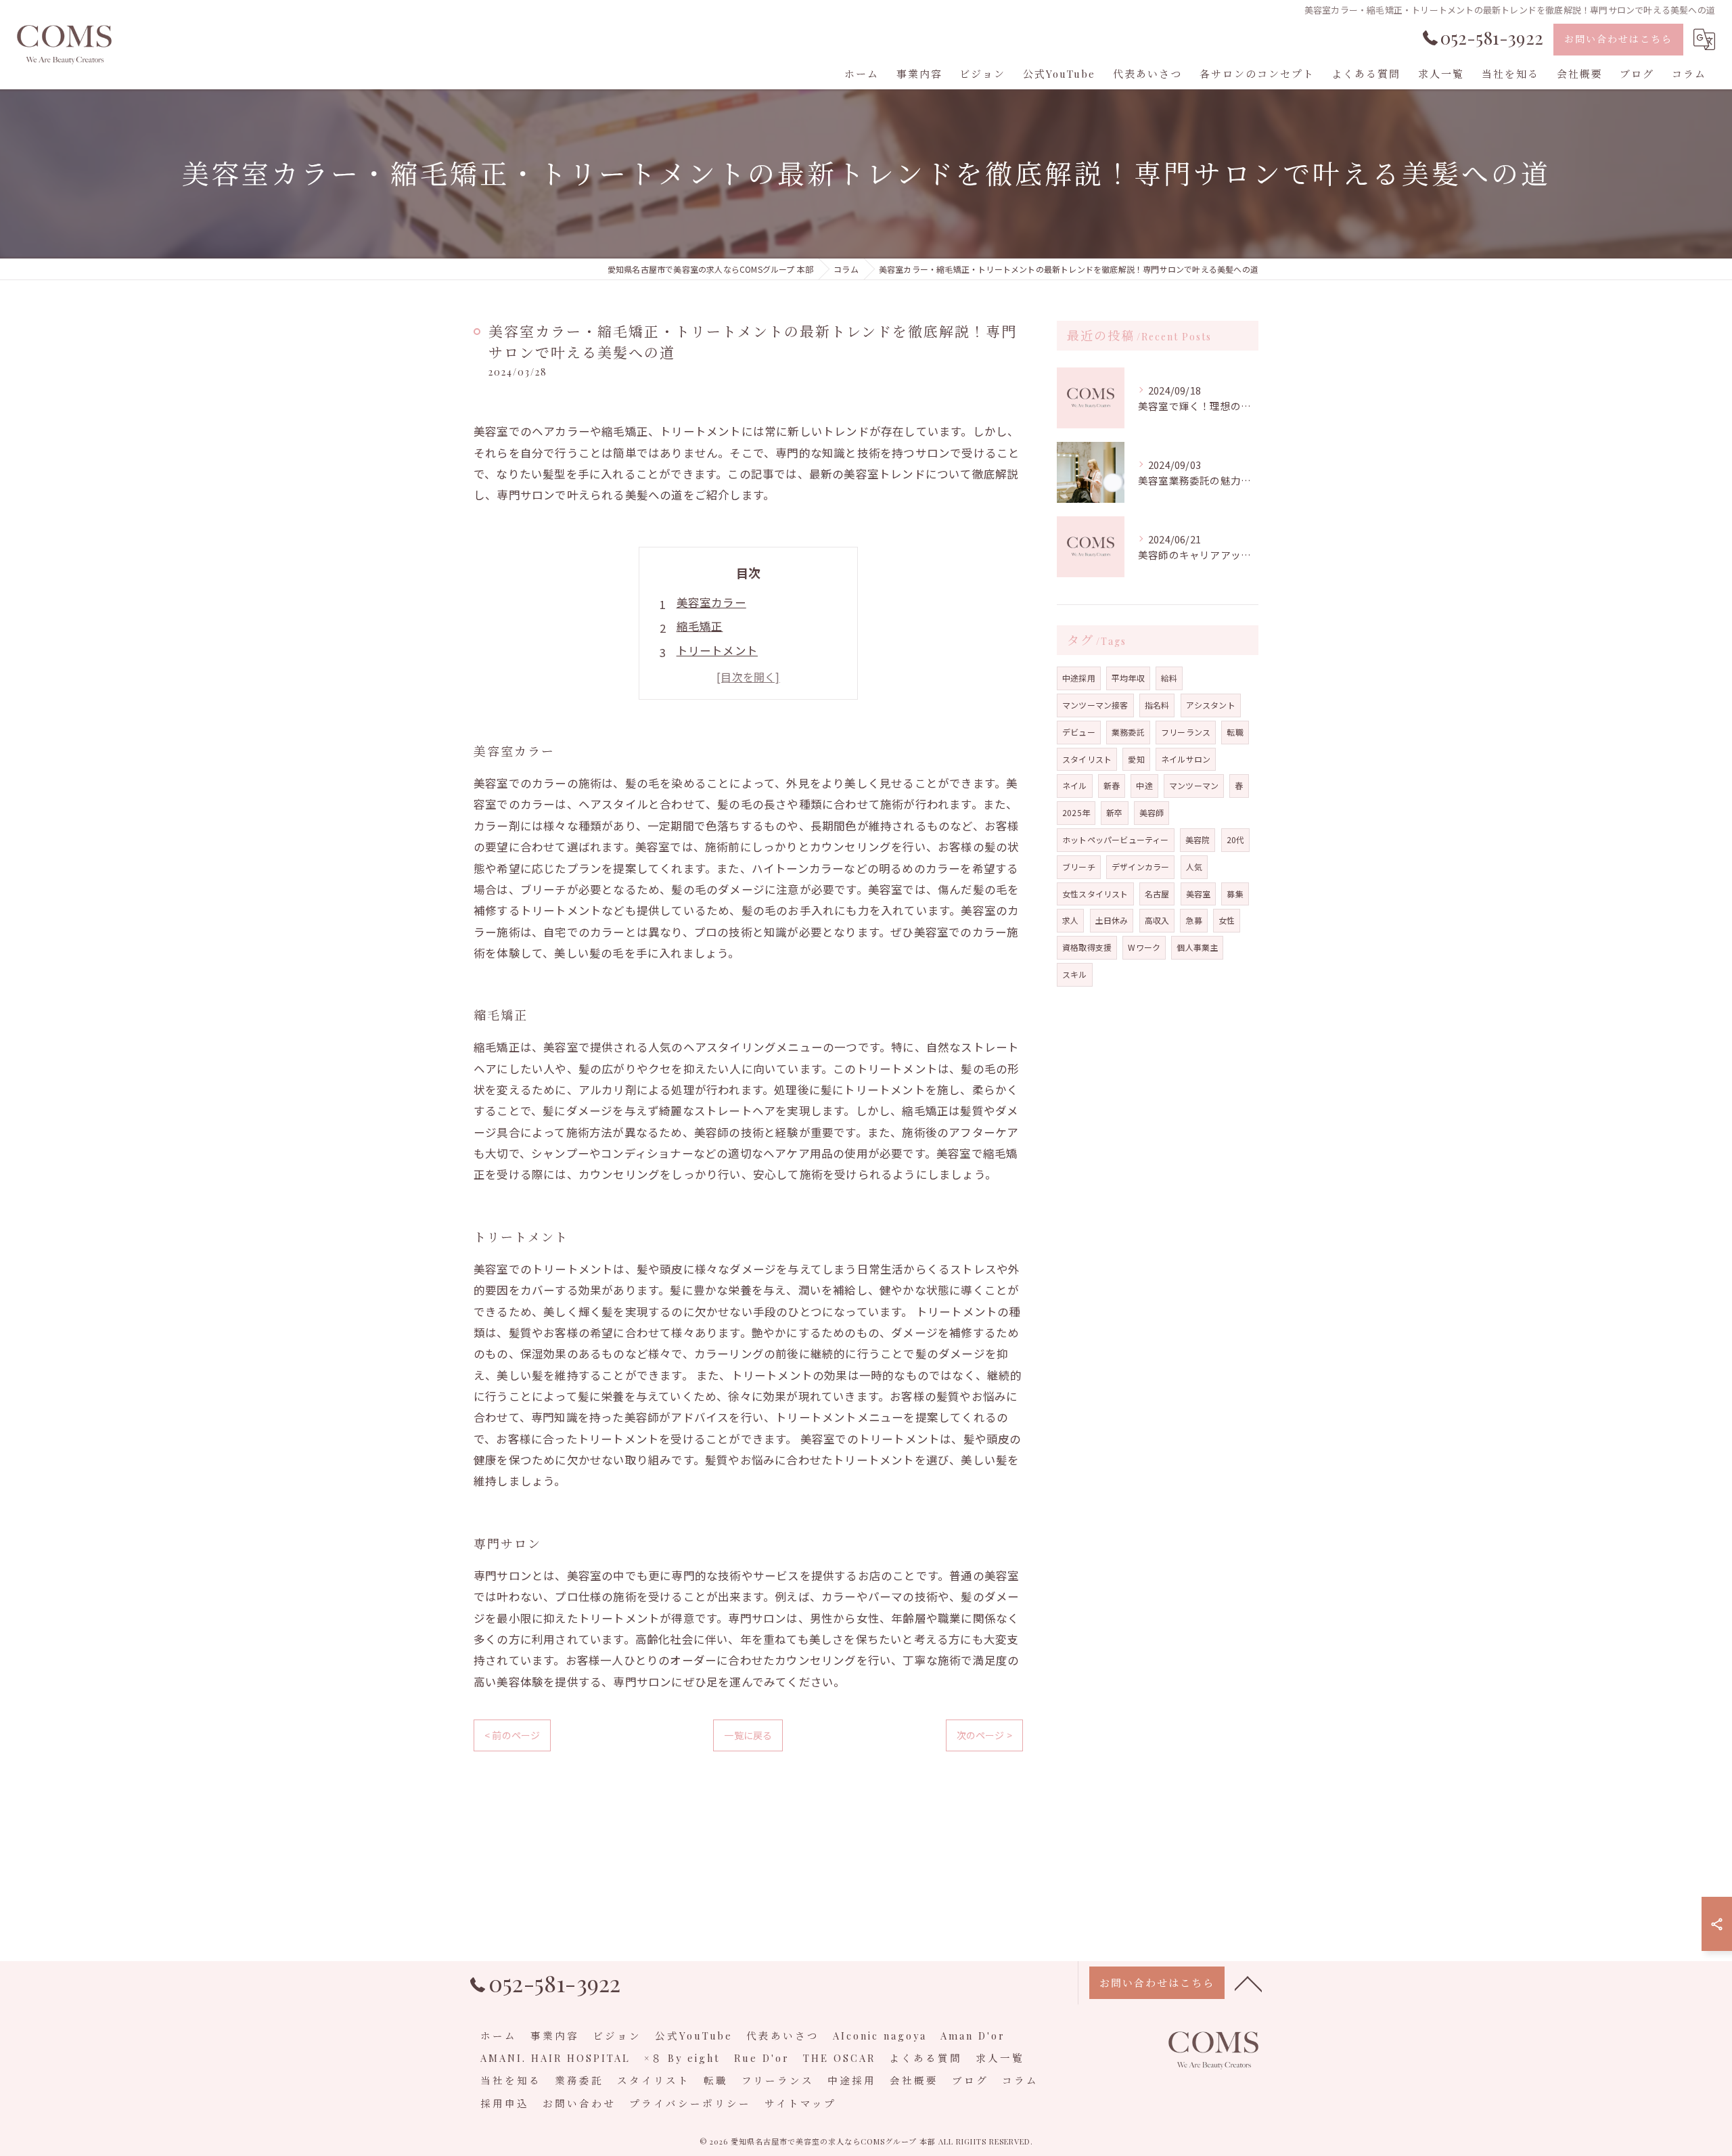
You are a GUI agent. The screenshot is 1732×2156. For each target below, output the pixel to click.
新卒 (1114, 812)
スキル (1075, 974)
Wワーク (1144, 947)
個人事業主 (1197, 947)
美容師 (1152, 812)
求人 (1070, 920)
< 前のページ (512, 1735)
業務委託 (1128, 732)
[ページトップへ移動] (1248, 1983)
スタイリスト (1087, 759)
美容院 (1198, 839)
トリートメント (717, 650)
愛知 (1136, 759)
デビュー (1079, 732)
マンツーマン (1194, 785)
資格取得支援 (1087, 947)
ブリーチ (1079, 867)
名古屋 (1157, 894)
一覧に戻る (748, 1735)
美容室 (1199, 894)
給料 (1169, 678)
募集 (1235, 894)
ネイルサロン (1186, 759)
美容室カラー (711, 602)
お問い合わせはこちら (1618, 39)
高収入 (1157, 920)
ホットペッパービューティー (1116, 839)
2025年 (1076, 812)
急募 (1193, 920)
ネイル (1075, 785)
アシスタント (1211, 705)
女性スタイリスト (1095, 894)
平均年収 (1128, 678)
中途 (1144, 785)
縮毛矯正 (700, 626)
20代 (1236, 839)
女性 (1227, 920)
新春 (1112, 785)
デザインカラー (1140, 867)
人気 (1194, 867)
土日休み (1112, 920)
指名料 (1157, 705)
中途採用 (1079, 678)
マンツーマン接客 (1095, 705)
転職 (1235, 732)
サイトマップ (800, 2103)
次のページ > (984, 1735)
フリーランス (1186, 732)
